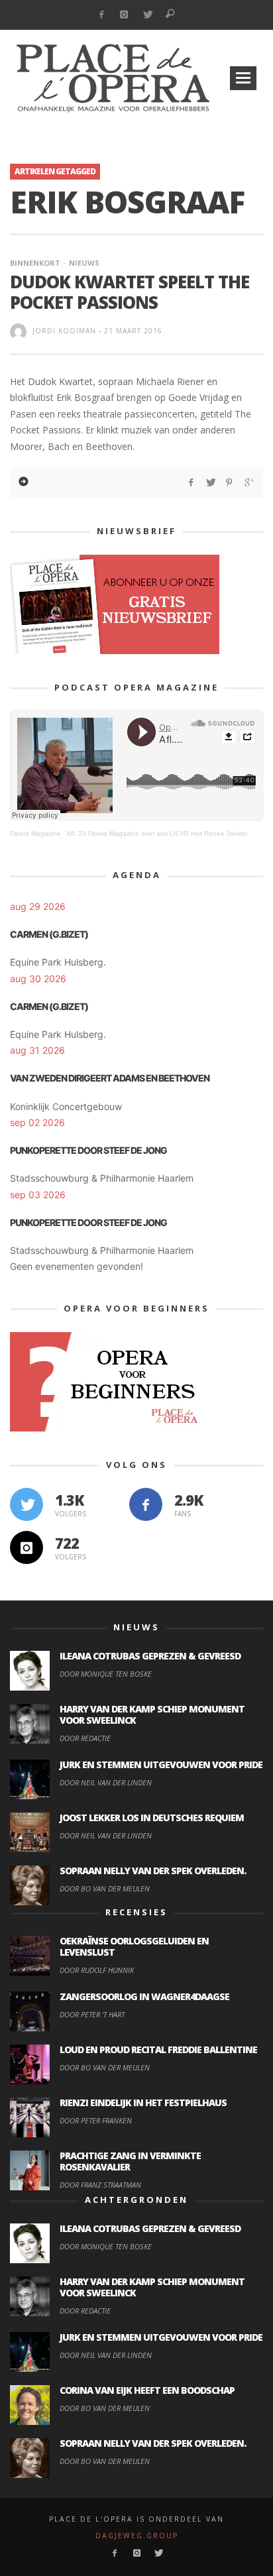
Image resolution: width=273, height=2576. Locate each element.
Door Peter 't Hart (92, 2014)
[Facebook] (101, 15)
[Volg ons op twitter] (27, 1504)
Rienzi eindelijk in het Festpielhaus (143, 2102)
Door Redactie (85, 1738)
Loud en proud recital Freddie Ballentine (158, 2049)
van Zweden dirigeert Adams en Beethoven (110, 1078)
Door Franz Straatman (100, 2185)
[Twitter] (147, 15)
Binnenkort (35, 263)
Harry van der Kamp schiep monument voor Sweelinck (152, 1714)
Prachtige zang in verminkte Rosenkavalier (130, 2161)
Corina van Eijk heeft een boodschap (147, 2390)
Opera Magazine (35, 833)
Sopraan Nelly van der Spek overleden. (153, 1871)
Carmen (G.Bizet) (49, 934)
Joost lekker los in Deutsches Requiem (152, 1818)
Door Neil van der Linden (106, 1782)
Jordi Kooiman (64, 331)
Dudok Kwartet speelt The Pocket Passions (130, 292)
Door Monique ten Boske (106, 1674)
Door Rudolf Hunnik (97, 1970)
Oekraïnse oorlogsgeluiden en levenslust (134, 1946)
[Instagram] (124, 15)
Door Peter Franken (96, 2120)
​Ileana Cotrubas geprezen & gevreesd (150, 1656)
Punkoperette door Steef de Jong (88, 1150)
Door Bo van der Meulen (105, 1888)
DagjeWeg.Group (137, 2536)
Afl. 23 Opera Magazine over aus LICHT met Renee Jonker (157, 833)
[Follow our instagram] (27, 1547)
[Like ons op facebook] (146, 1504)
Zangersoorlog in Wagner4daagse (144, 1996)
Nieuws (84, 263)
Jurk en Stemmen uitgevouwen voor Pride (161, 1764)
